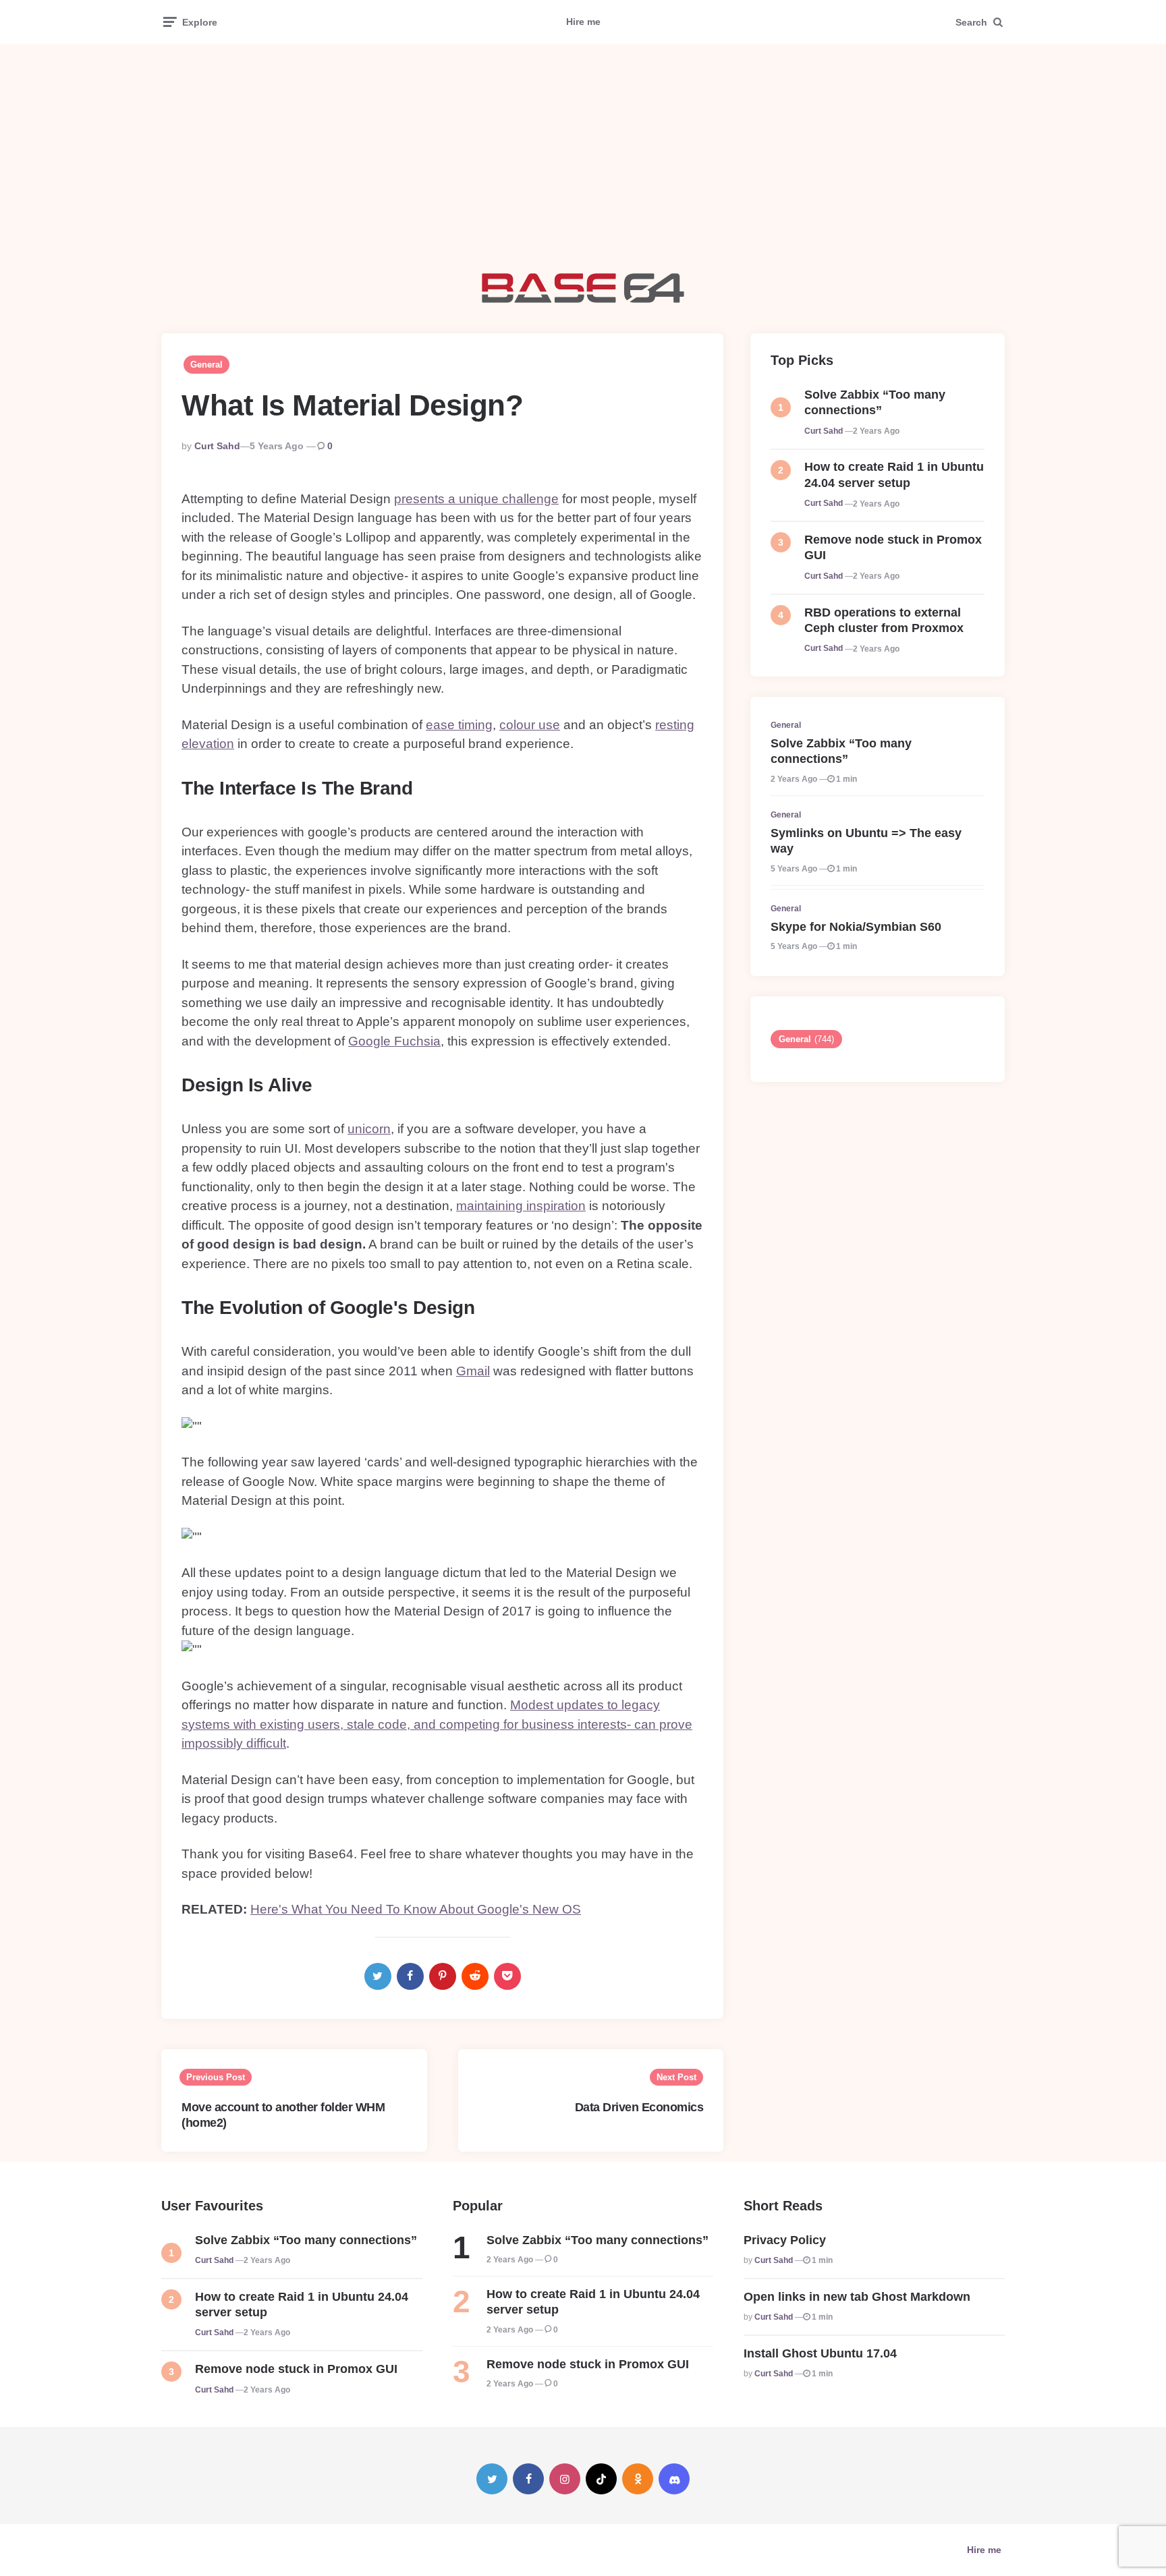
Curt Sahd (217, 446)
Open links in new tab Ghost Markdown (857, 2297)
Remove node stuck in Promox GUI (893, 547)
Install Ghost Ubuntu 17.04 (820, 2353)
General (206, 365)
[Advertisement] (583, 159)
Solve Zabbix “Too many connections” (875, 402)
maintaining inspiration (521, 1206)
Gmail (473, 1371)
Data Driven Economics (639, 2107)
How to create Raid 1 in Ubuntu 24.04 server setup (894, 475)
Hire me (583, 22)
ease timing (459, 725)
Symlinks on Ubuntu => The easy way (866, 841)
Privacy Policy (785, 2240)
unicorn (369, 1129)
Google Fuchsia (394, 1041)
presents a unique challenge (476, 499)
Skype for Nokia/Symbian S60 (856, 927)
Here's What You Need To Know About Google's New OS (416, 1909)
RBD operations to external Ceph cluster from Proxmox (884, 620)
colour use (530, 725)
